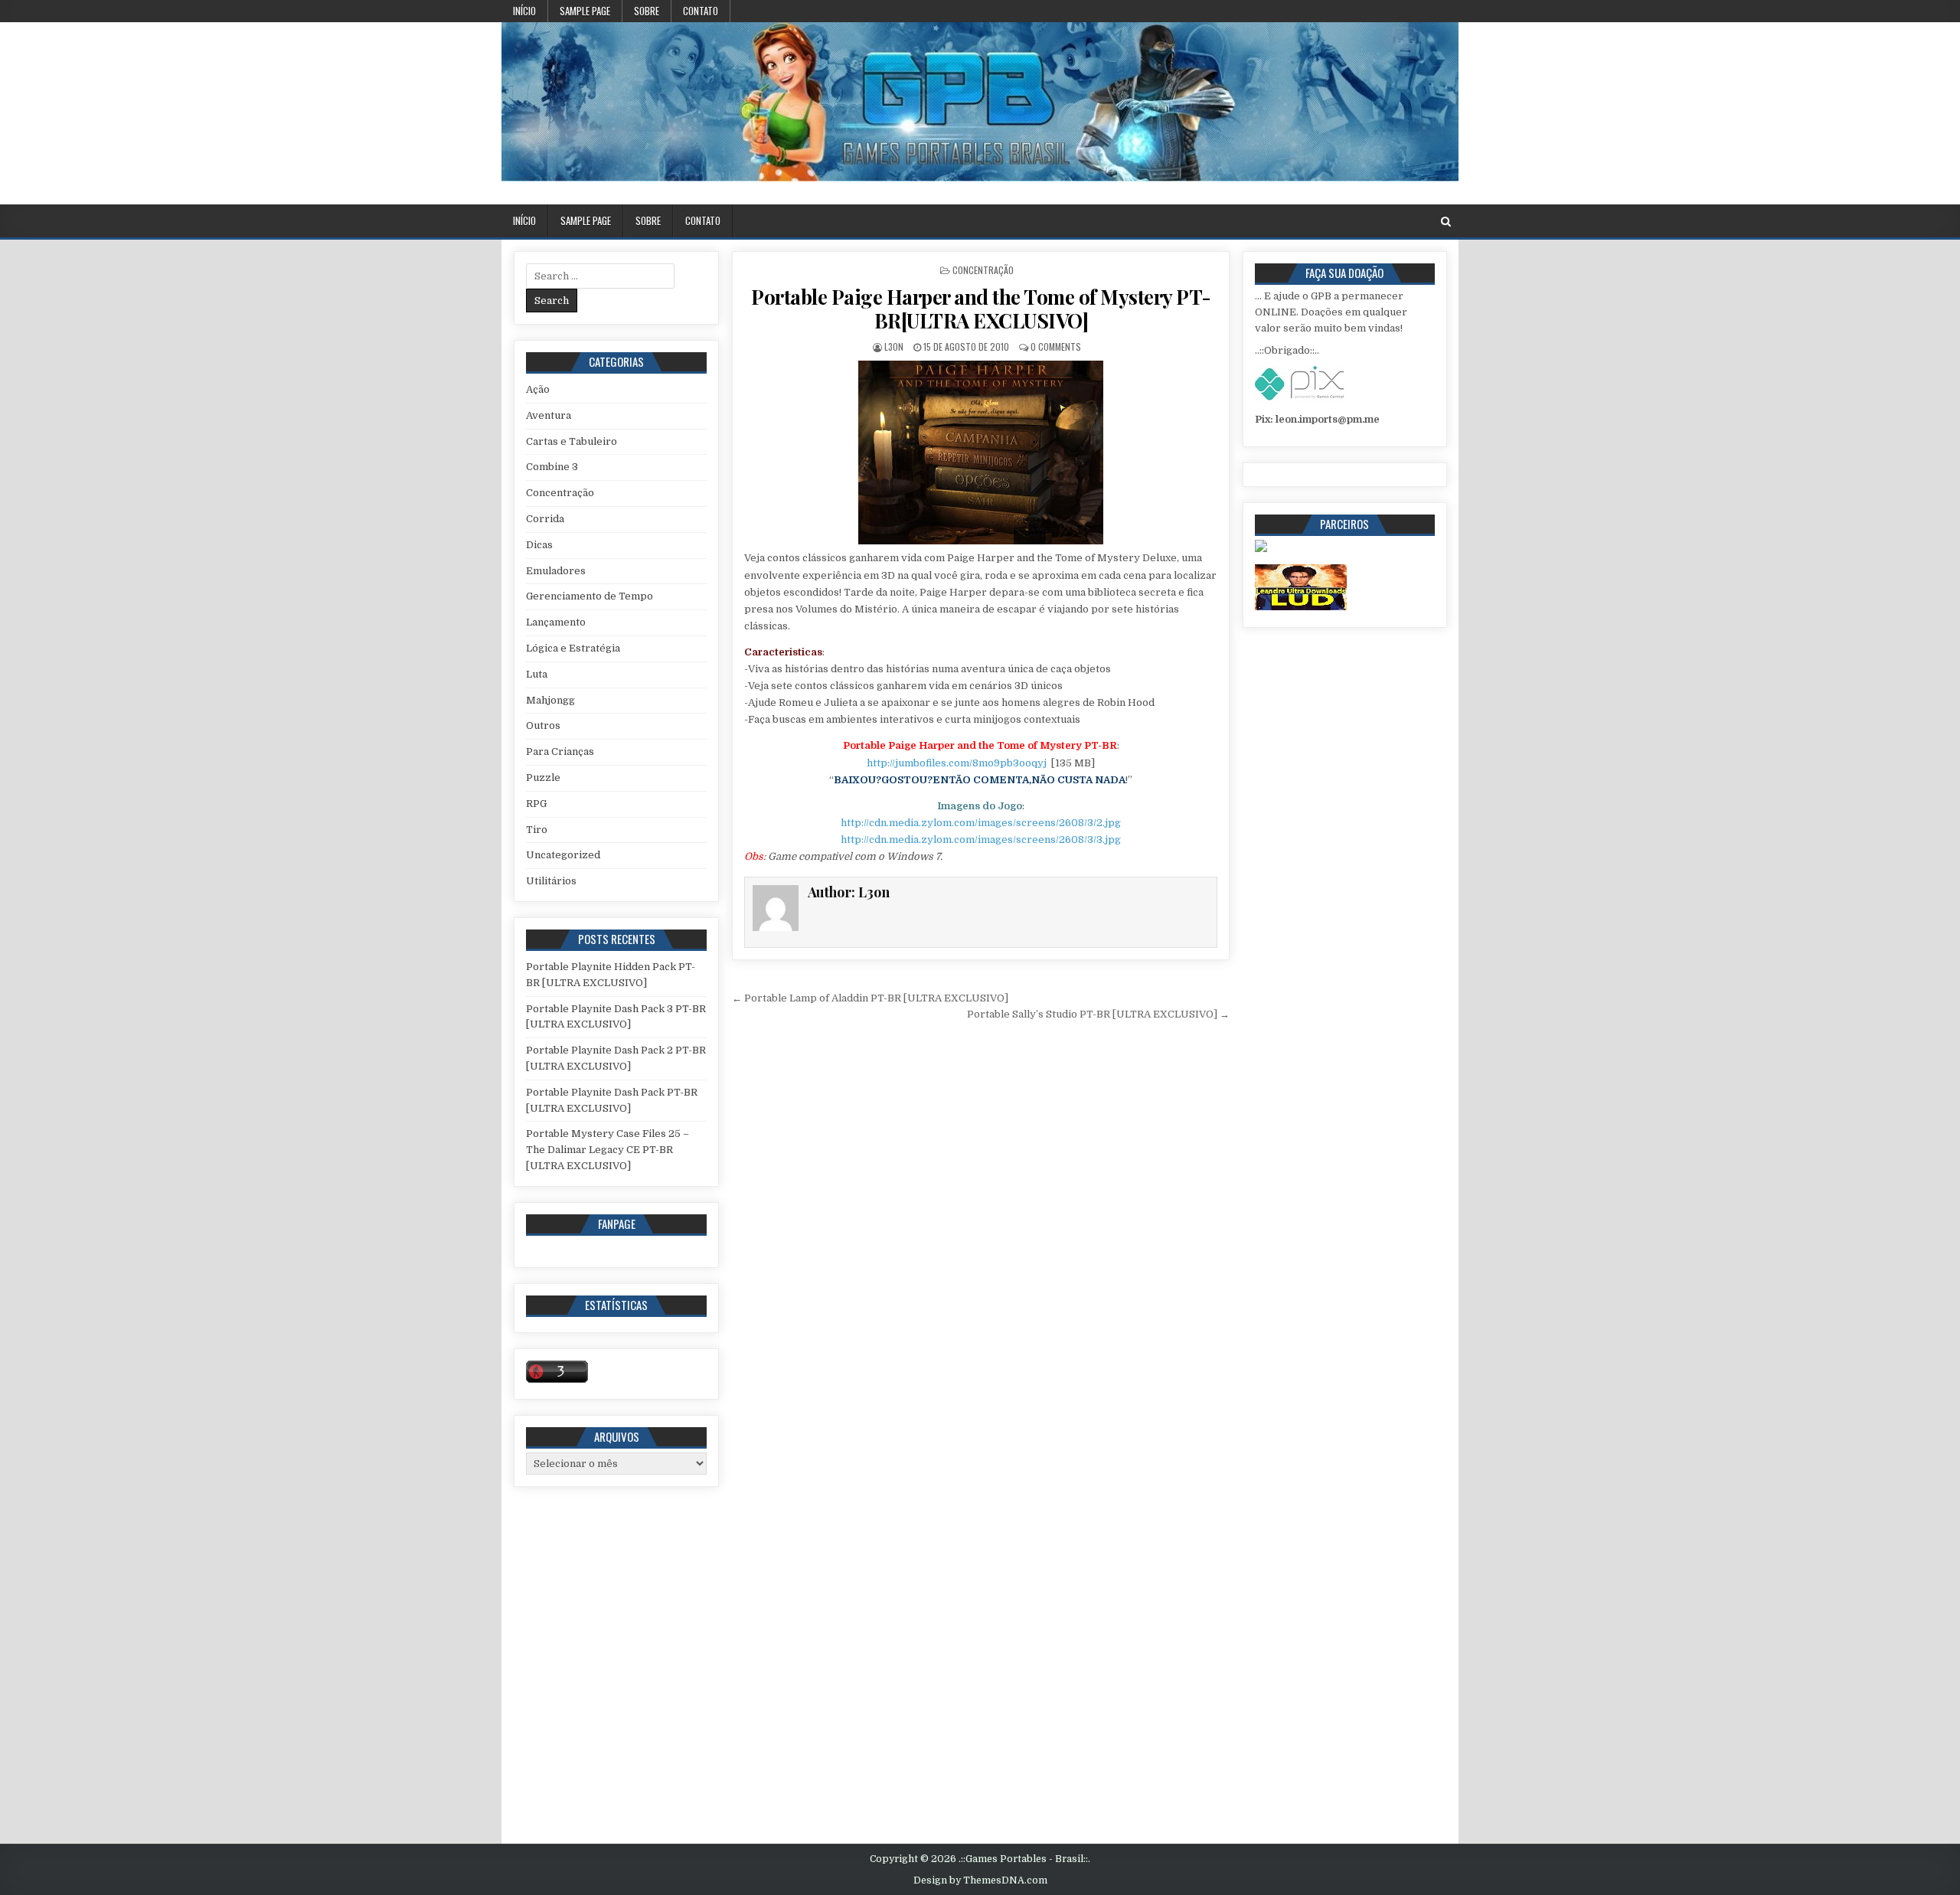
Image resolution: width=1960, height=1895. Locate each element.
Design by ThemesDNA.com (980, 1880)
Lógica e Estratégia (573, 648)
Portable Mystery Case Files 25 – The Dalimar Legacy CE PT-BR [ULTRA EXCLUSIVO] (608, 1150)
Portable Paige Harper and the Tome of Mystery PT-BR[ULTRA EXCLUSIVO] (981, 309)
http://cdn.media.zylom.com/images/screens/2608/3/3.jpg (981, 840)
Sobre (647, 11)
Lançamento (556, 622)
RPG (536, 804)
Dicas (539, 545)
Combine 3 (552, 467)
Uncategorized (563, 855)
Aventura (549, 415)
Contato (701, 11)
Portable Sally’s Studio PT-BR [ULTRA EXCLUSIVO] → (1098, 1014)
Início (524, 11)
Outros (543, 725)
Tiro (537, 830)
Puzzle (543, 778)
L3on (894, 346)
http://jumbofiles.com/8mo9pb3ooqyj (957, 763)
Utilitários (551, 881)
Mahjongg (550, 700)
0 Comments (1056, 346)
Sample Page (585, 11)
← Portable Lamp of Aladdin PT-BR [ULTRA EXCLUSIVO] (870, 998)
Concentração (983, 270)
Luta (537, 674)
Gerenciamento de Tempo (590, 596)
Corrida (545, 519)
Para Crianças (560, 751)
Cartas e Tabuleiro (572, 441)
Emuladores (556, 571)
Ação (538, 389)
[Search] (1446, 222)
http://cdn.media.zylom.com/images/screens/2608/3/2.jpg (981, 823)
